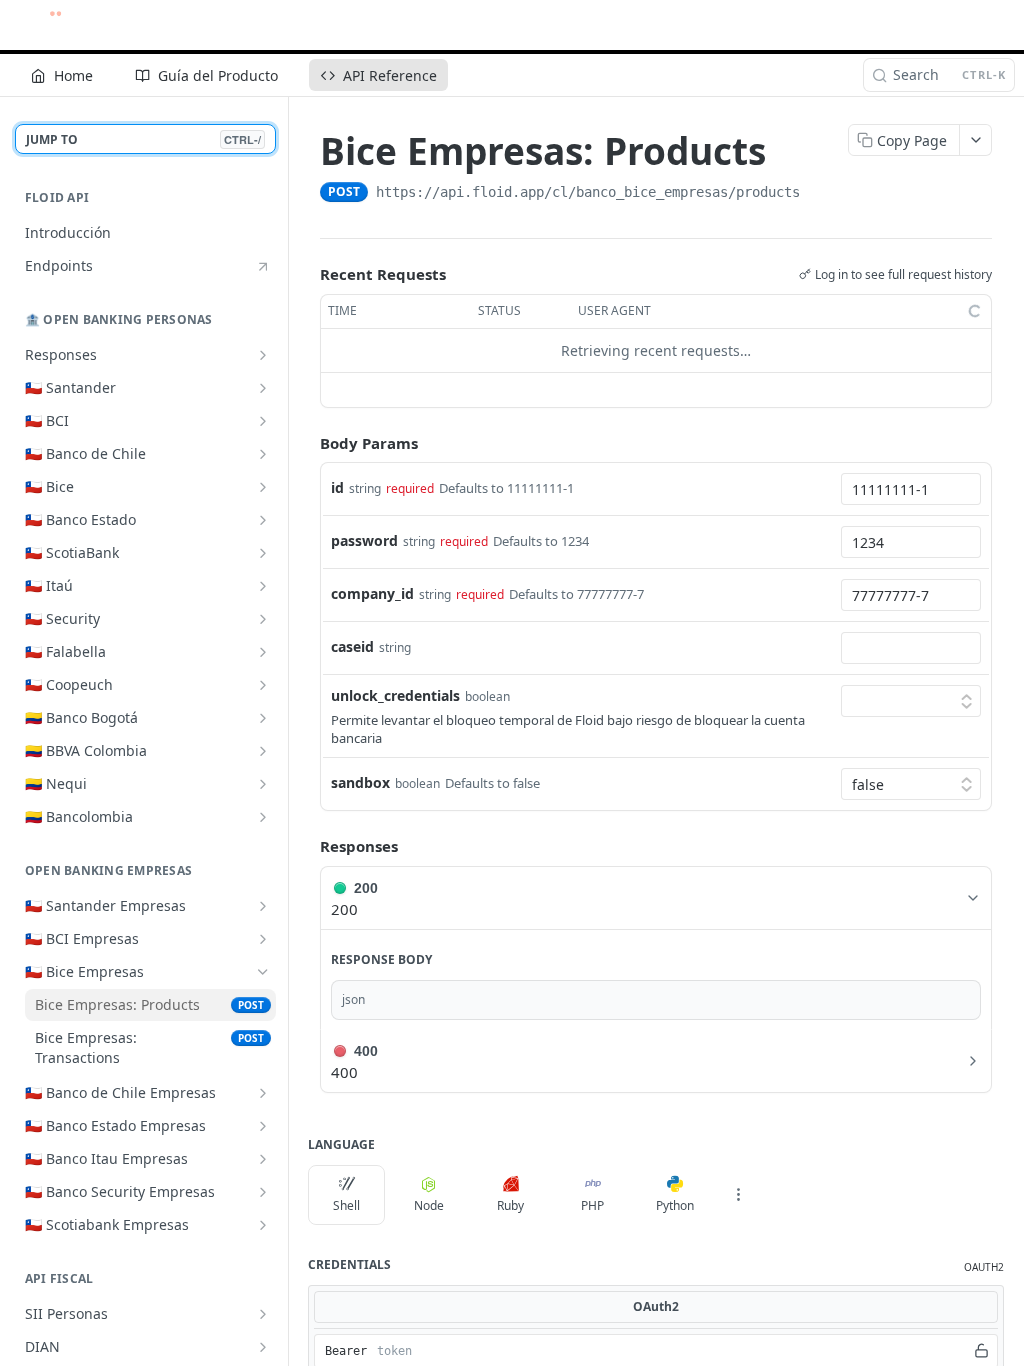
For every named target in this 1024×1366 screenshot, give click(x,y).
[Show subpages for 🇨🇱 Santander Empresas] (263, 906)
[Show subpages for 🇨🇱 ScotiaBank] (263, 553)
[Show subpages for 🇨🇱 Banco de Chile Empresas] (263, 1093)
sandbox (360, 782)
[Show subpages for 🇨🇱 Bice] (263, 487)
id (337, 487)
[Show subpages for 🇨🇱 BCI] (263, 421)
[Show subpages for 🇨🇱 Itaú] (263, 586)
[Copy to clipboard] (820, 194)
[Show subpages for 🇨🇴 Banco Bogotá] (263, 718)
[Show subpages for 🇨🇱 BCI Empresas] (263, 939)
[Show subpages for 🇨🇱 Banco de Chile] (263, 454)
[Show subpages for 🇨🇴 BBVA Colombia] (263, 751)
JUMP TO (143, 139)
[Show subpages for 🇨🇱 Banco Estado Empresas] (263, 1126)
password (364, 540)
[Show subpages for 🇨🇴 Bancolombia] (263, 817)
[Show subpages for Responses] (263, 355)
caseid (352, 646)
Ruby (510, 1205)
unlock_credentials (395, 695)
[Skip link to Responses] (306, 847)
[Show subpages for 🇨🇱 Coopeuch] (263, 685)
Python (675, 1205)
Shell (346, 1205)
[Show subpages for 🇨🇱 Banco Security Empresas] (263, 1192)
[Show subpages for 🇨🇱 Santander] (263, 388)
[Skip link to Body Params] (306, 443)
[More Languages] (738, 1195)
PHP (592, 1205)
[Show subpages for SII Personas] (263, 1314)
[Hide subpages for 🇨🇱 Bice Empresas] (263, 972)
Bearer (346, 1351)
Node (429, 1205)
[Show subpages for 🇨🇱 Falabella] (263, 652)
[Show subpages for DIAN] (263, 1347)
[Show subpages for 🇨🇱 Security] (263, 619)
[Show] (981, 1351)
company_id (372, 593)
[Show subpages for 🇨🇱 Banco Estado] (263, 520)
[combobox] (911, 489)
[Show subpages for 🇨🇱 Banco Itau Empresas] (263, 1159)
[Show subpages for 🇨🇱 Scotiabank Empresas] (263, 1225)
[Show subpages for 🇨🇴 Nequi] (263, 784)
